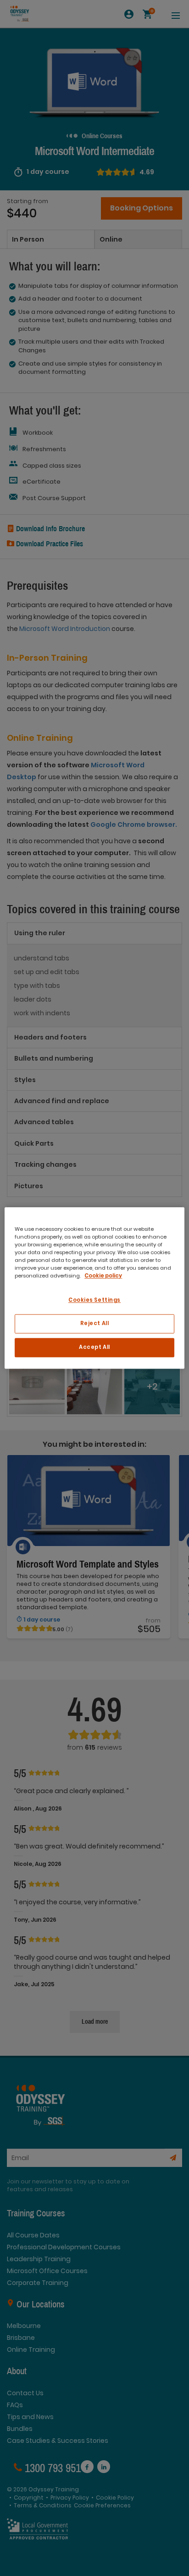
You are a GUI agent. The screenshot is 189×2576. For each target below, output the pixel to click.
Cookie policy (103, 1276)
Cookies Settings (94, 1300)
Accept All (94, 1347)
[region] (94, 1288)
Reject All (95, 1324)
